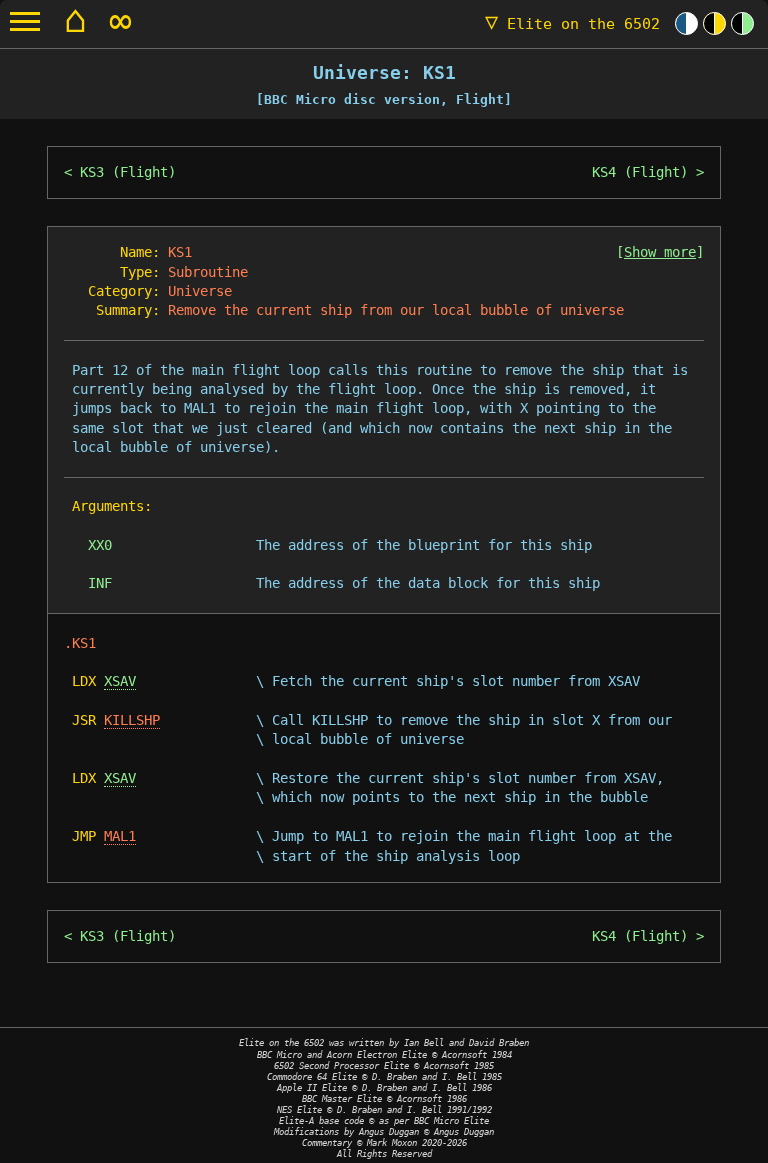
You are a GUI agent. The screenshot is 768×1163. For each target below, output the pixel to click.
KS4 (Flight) (640, 172)
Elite (572, 24)
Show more (660, 252)
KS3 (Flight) (128, 172)
